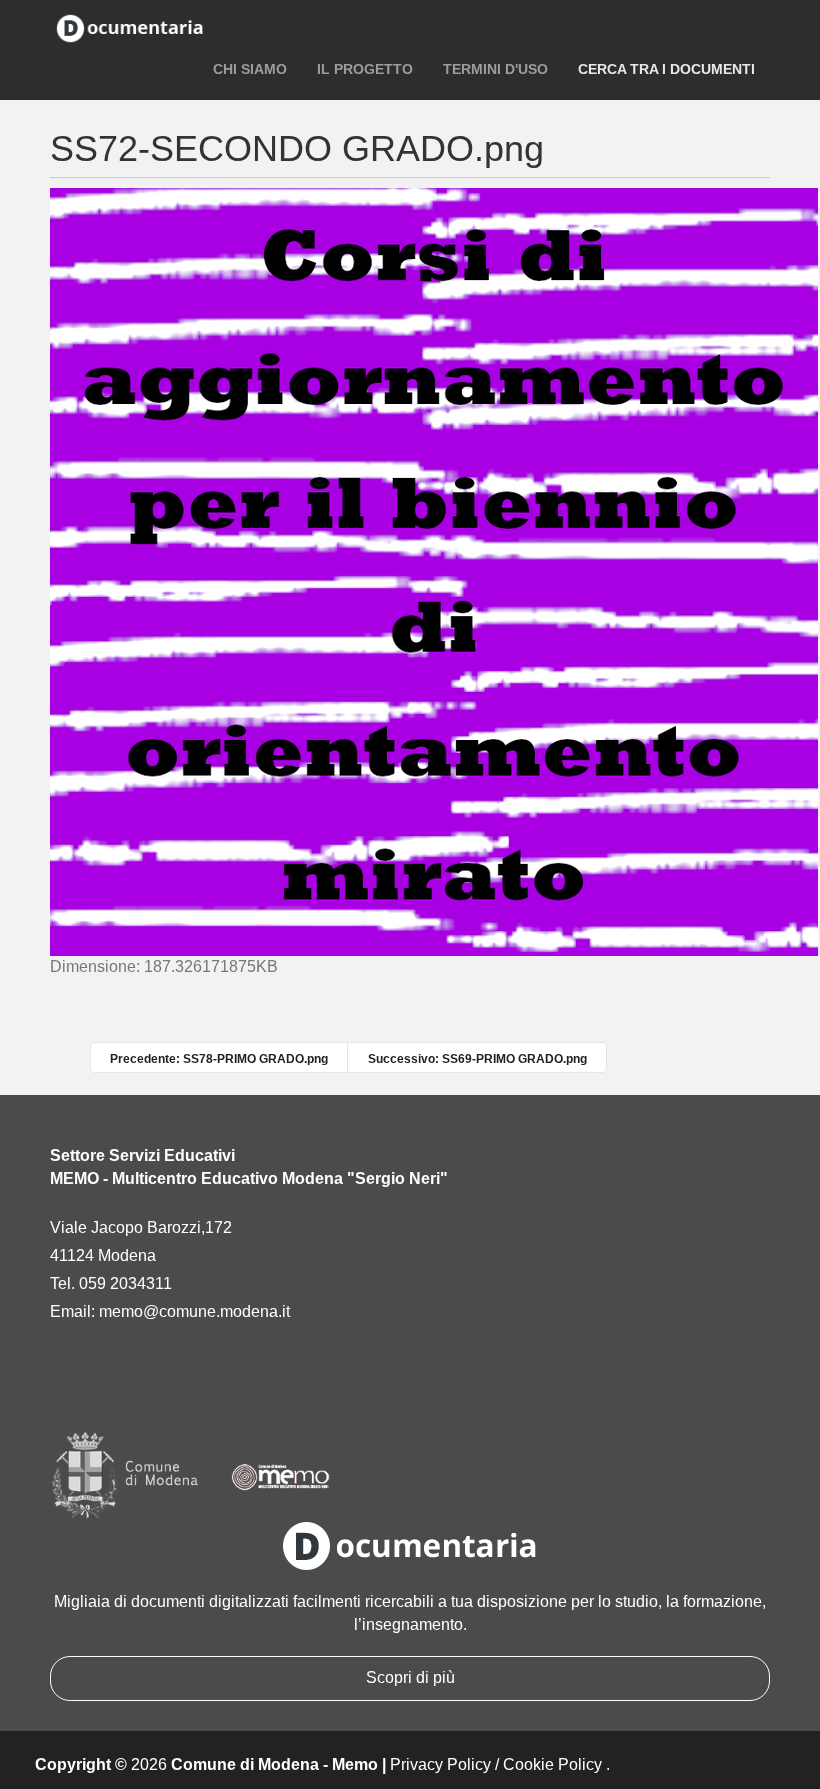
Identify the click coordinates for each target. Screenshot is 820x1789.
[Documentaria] (130, 27)
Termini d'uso (495, 69)
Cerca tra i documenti (666, 69)
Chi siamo (250, 69)
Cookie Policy (552, 1764)
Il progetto (365, 69)
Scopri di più (410, 1677)
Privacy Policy (440, 1764)
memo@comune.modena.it (194, 1311)
